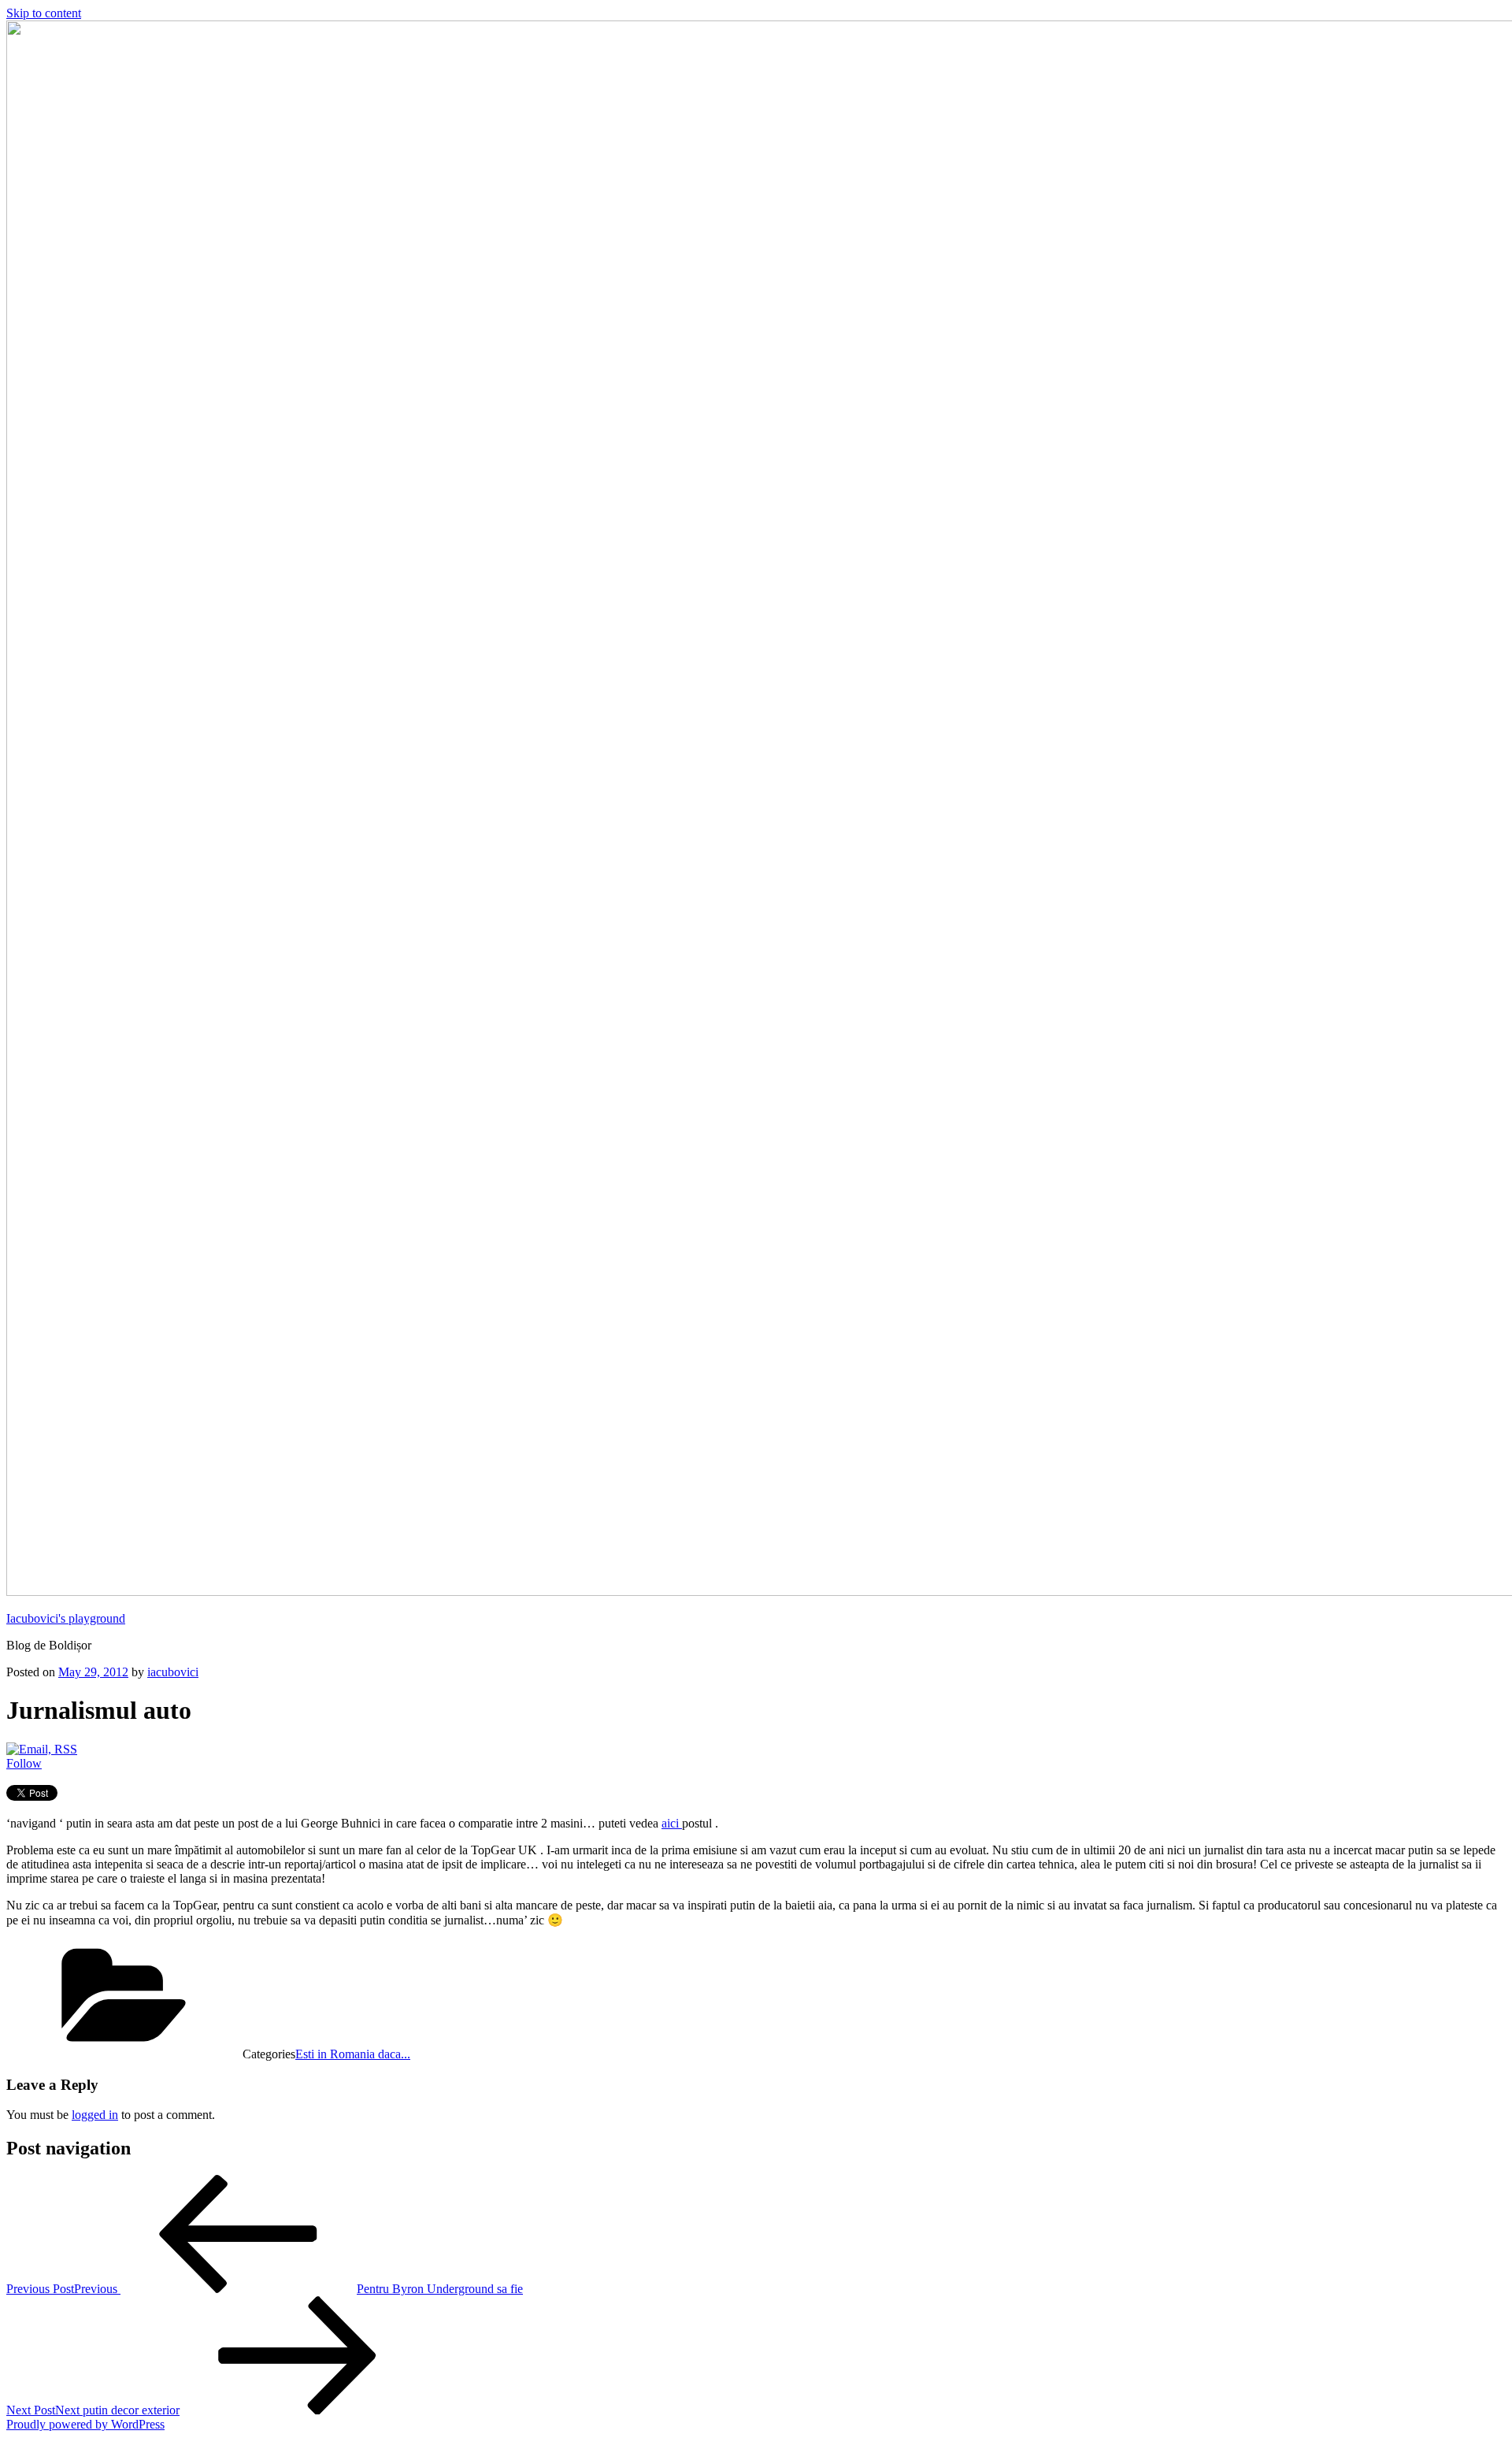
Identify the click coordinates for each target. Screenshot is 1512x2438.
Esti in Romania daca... (353, 2054)
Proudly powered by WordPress (85, 2424)
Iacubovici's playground (66, 1618)
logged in (95, 2115)
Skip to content (44, 13)
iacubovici (173, 1672)
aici (672, 1823)
